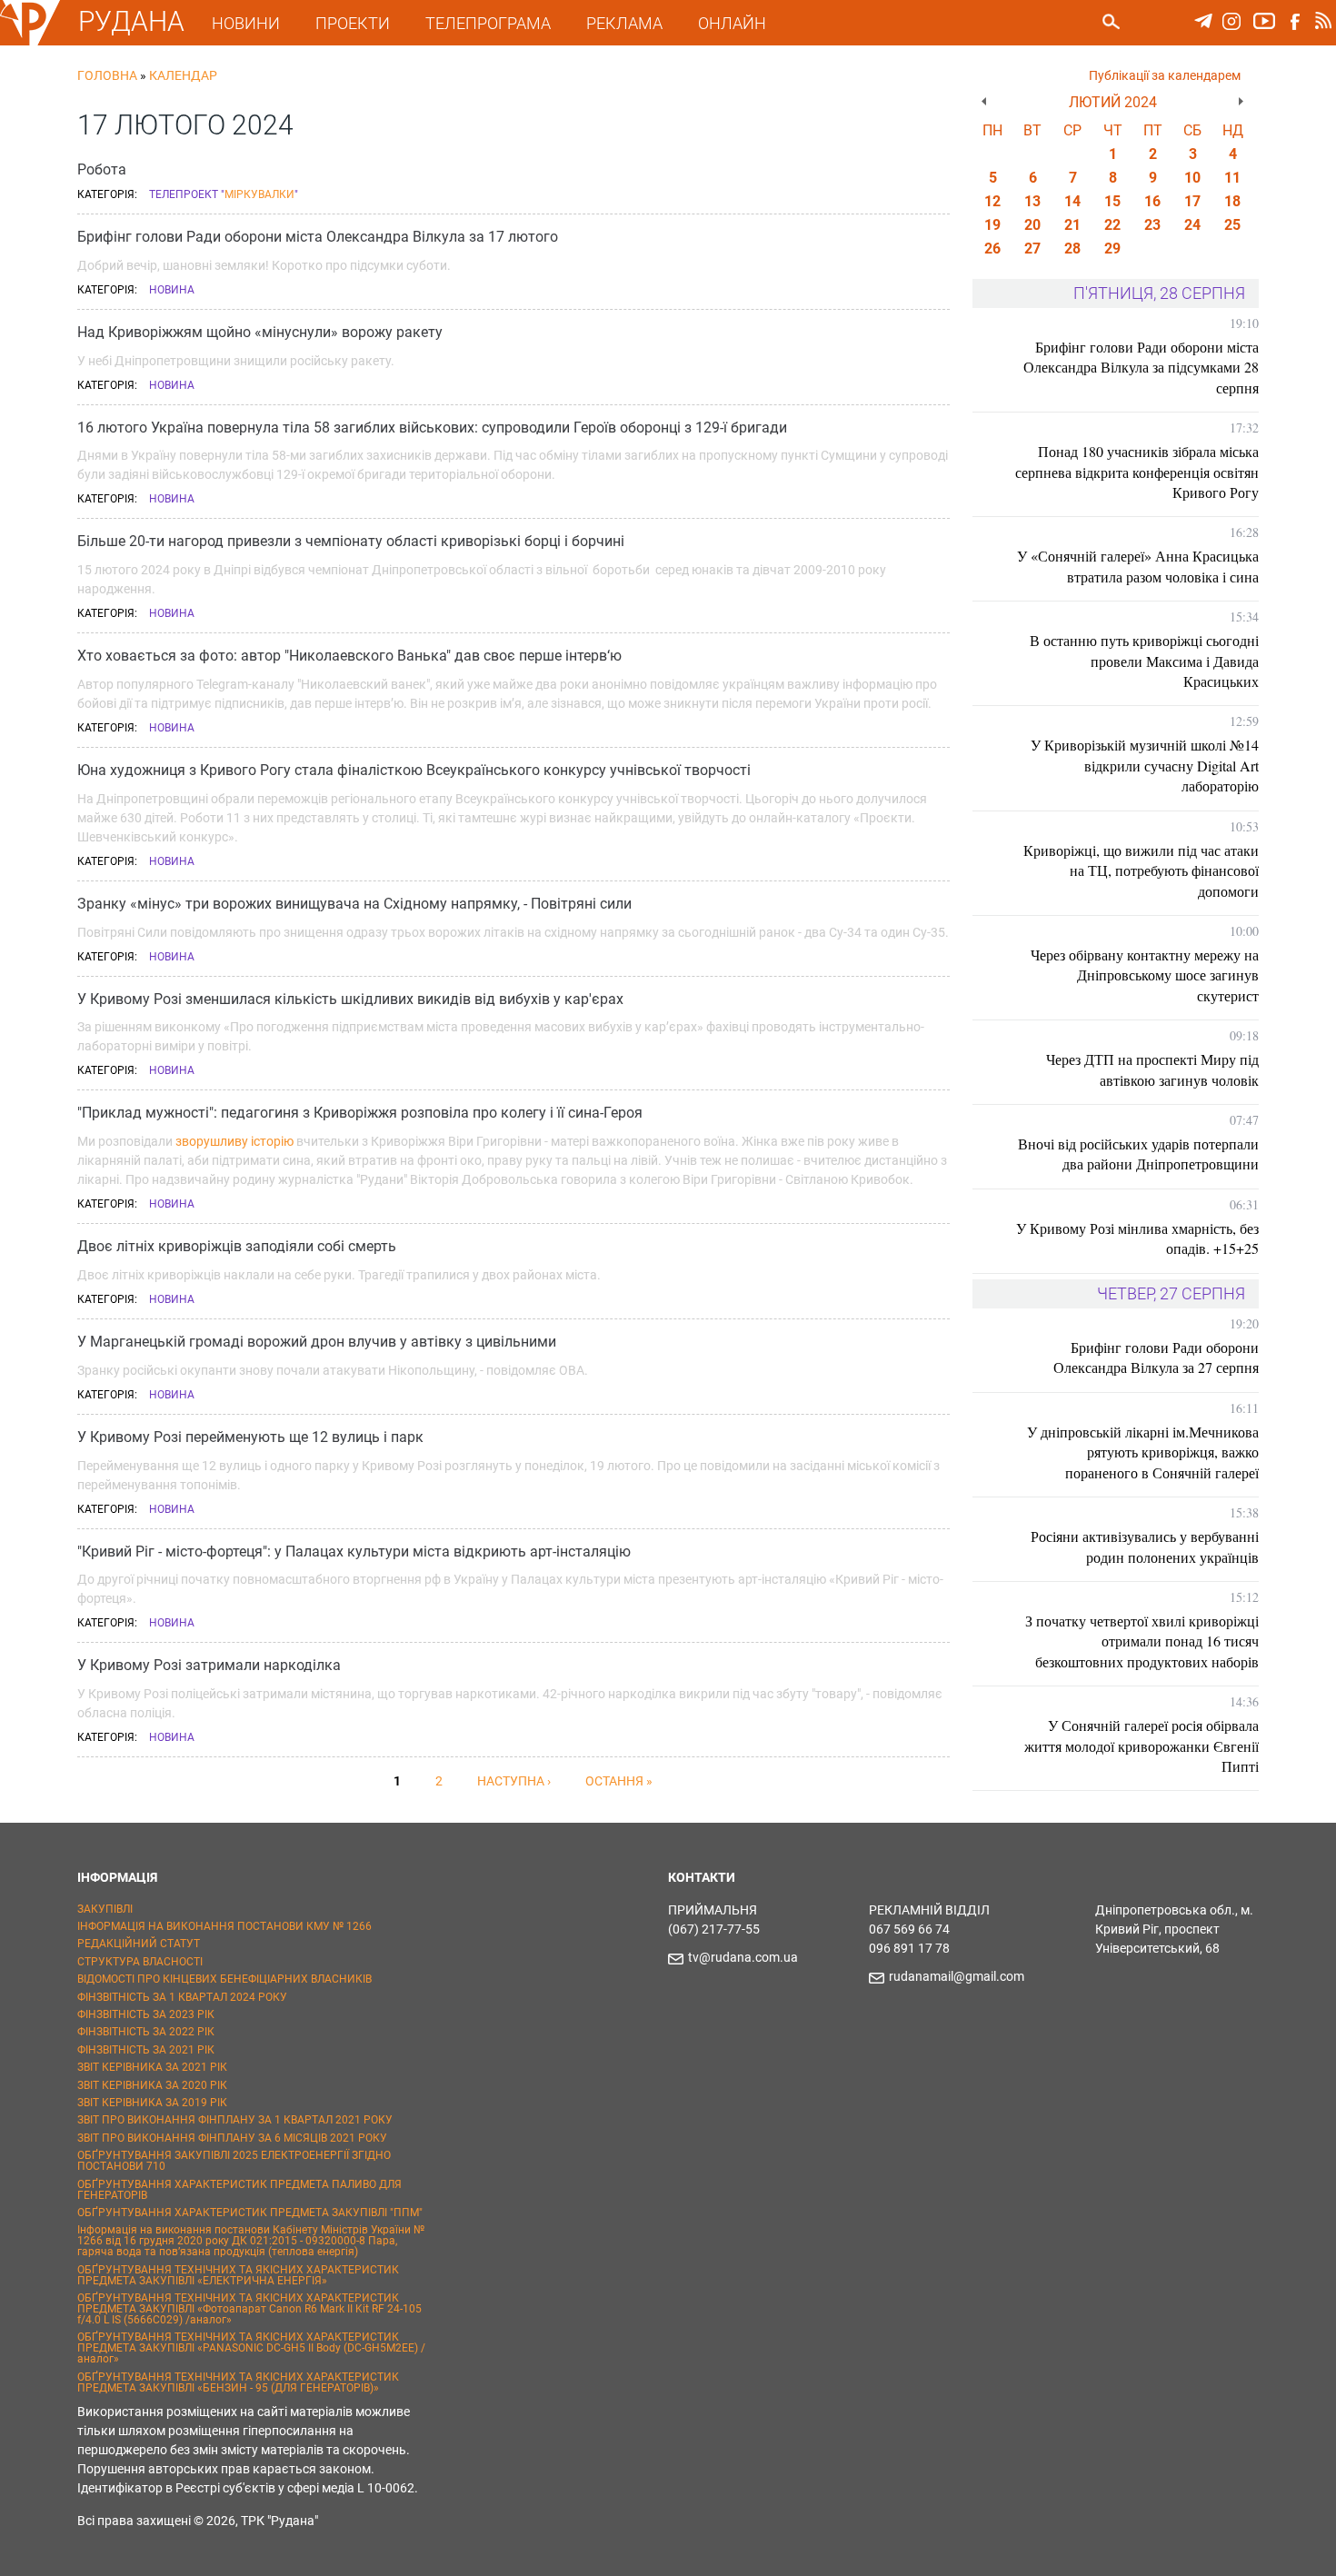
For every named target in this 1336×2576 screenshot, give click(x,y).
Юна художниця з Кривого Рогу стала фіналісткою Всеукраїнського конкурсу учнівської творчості (414, 770)
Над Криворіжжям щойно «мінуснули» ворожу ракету (260, 332)
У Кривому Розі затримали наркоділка (209, 1665)
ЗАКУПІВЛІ (105, 1909)
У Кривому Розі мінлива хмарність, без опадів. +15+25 (1137, 1238)
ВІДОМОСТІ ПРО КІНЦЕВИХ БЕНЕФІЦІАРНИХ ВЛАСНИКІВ (224, 1979)
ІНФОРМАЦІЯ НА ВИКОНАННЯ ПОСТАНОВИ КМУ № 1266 (224, 1926)
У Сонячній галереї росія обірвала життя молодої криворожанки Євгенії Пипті (1142, 1746)
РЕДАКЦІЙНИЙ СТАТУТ (139, 1944)
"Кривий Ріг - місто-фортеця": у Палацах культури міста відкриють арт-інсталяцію (354, 1552)
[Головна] (30, 42)
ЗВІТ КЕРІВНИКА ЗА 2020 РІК (152, 2085)
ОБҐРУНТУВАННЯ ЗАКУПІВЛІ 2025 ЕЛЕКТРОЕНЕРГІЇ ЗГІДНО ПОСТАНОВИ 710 (234, 2161)
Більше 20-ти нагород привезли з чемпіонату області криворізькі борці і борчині (351, 541)
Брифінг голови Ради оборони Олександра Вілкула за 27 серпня (1156, 1357)
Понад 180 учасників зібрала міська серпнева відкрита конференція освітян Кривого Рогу (1137, 472)
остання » (619, 1781)
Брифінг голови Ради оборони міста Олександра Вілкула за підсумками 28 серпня (1141, 367)
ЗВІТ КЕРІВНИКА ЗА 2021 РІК (152, 2067)
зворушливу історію (234, 1141)
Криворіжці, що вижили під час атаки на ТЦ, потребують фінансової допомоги (1141, 870)
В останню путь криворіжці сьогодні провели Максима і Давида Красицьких (1144, 661)
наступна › (514, 1781)
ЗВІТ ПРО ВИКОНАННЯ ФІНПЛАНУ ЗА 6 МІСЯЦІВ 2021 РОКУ (232, 2138)
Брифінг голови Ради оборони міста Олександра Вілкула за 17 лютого (318, 237)
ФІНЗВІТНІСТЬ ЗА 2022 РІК (146, 2032)
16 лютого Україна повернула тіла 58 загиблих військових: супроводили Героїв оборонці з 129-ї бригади (432, 428)
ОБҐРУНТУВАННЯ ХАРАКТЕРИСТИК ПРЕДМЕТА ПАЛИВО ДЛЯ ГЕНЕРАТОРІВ (239, 2190)
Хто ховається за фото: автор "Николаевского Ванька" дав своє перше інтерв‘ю (349, 656)
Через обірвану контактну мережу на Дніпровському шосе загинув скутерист (1145, 975)
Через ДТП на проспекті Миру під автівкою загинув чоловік (1152, 1069)
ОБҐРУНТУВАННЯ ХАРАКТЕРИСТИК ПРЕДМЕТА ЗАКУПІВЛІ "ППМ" (250, 2213)
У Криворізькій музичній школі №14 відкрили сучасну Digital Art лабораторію (1145, 765)
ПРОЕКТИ (353, 23)
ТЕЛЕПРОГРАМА (488, 23)
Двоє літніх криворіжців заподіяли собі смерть (237, 1246)
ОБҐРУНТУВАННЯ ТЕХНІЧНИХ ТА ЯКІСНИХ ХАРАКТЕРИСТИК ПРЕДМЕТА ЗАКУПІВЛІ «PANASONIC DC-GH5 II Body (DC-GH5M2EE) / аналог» (251, 2348)
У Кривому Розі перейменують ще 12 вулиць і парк (250, 1437)
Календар (183, 75)
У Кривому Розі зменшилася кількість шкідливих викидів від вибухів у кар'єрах (350, 999)
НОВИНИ (246, 23)
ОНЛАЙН (732, 23)
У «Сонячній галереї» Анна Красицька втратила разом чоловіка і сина (1138, 566)
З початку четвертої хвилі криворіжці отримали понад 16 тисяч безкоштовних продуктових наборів (1142, 1641)
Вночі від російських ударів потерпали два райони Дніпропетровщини (1138, 1154)
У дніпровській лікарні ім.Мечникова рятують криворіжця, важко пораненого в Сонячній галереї (1143, 1452)
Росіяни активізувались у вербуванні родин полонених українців (1145, 1546)
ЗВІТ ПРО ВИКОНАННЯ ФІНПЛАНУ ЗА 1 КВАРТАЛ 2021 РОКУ (235, 2120)
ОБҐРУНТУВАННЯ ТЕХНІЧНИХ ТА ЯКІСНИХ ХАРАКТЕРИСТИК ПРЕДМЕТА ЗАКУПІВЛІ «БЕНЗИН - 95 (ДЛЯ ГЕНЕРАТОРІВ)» (238, 2382)
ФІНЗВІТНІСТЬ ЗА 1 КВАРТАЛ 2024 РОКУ (182, 1997)
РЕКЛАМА (624, 23)
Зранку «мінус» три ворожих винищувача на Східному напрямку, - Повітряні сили (354, 904)
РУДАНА (131, 21)
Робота (102, 169)
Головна (107, 75)
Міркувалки (259, 194)
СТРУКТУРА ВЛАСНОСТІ (140, 1962)
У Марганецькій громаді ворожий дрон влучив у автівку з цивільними (317, 1342)
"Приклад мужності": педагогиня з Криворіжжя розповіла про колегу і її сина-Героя (360, 1113)
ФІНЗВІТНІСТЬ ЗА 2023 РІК (146, 2014)
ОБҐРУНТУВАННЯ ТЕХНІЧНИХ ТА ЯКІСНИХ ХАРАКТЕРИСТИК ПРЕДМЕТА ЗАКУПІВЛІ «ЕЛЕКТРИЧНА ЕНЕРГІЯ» (238, 2275)
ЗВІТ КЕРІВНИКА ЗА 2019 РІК (152, 2103)
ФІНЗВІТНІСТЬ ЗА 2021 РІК (146, 2050)
